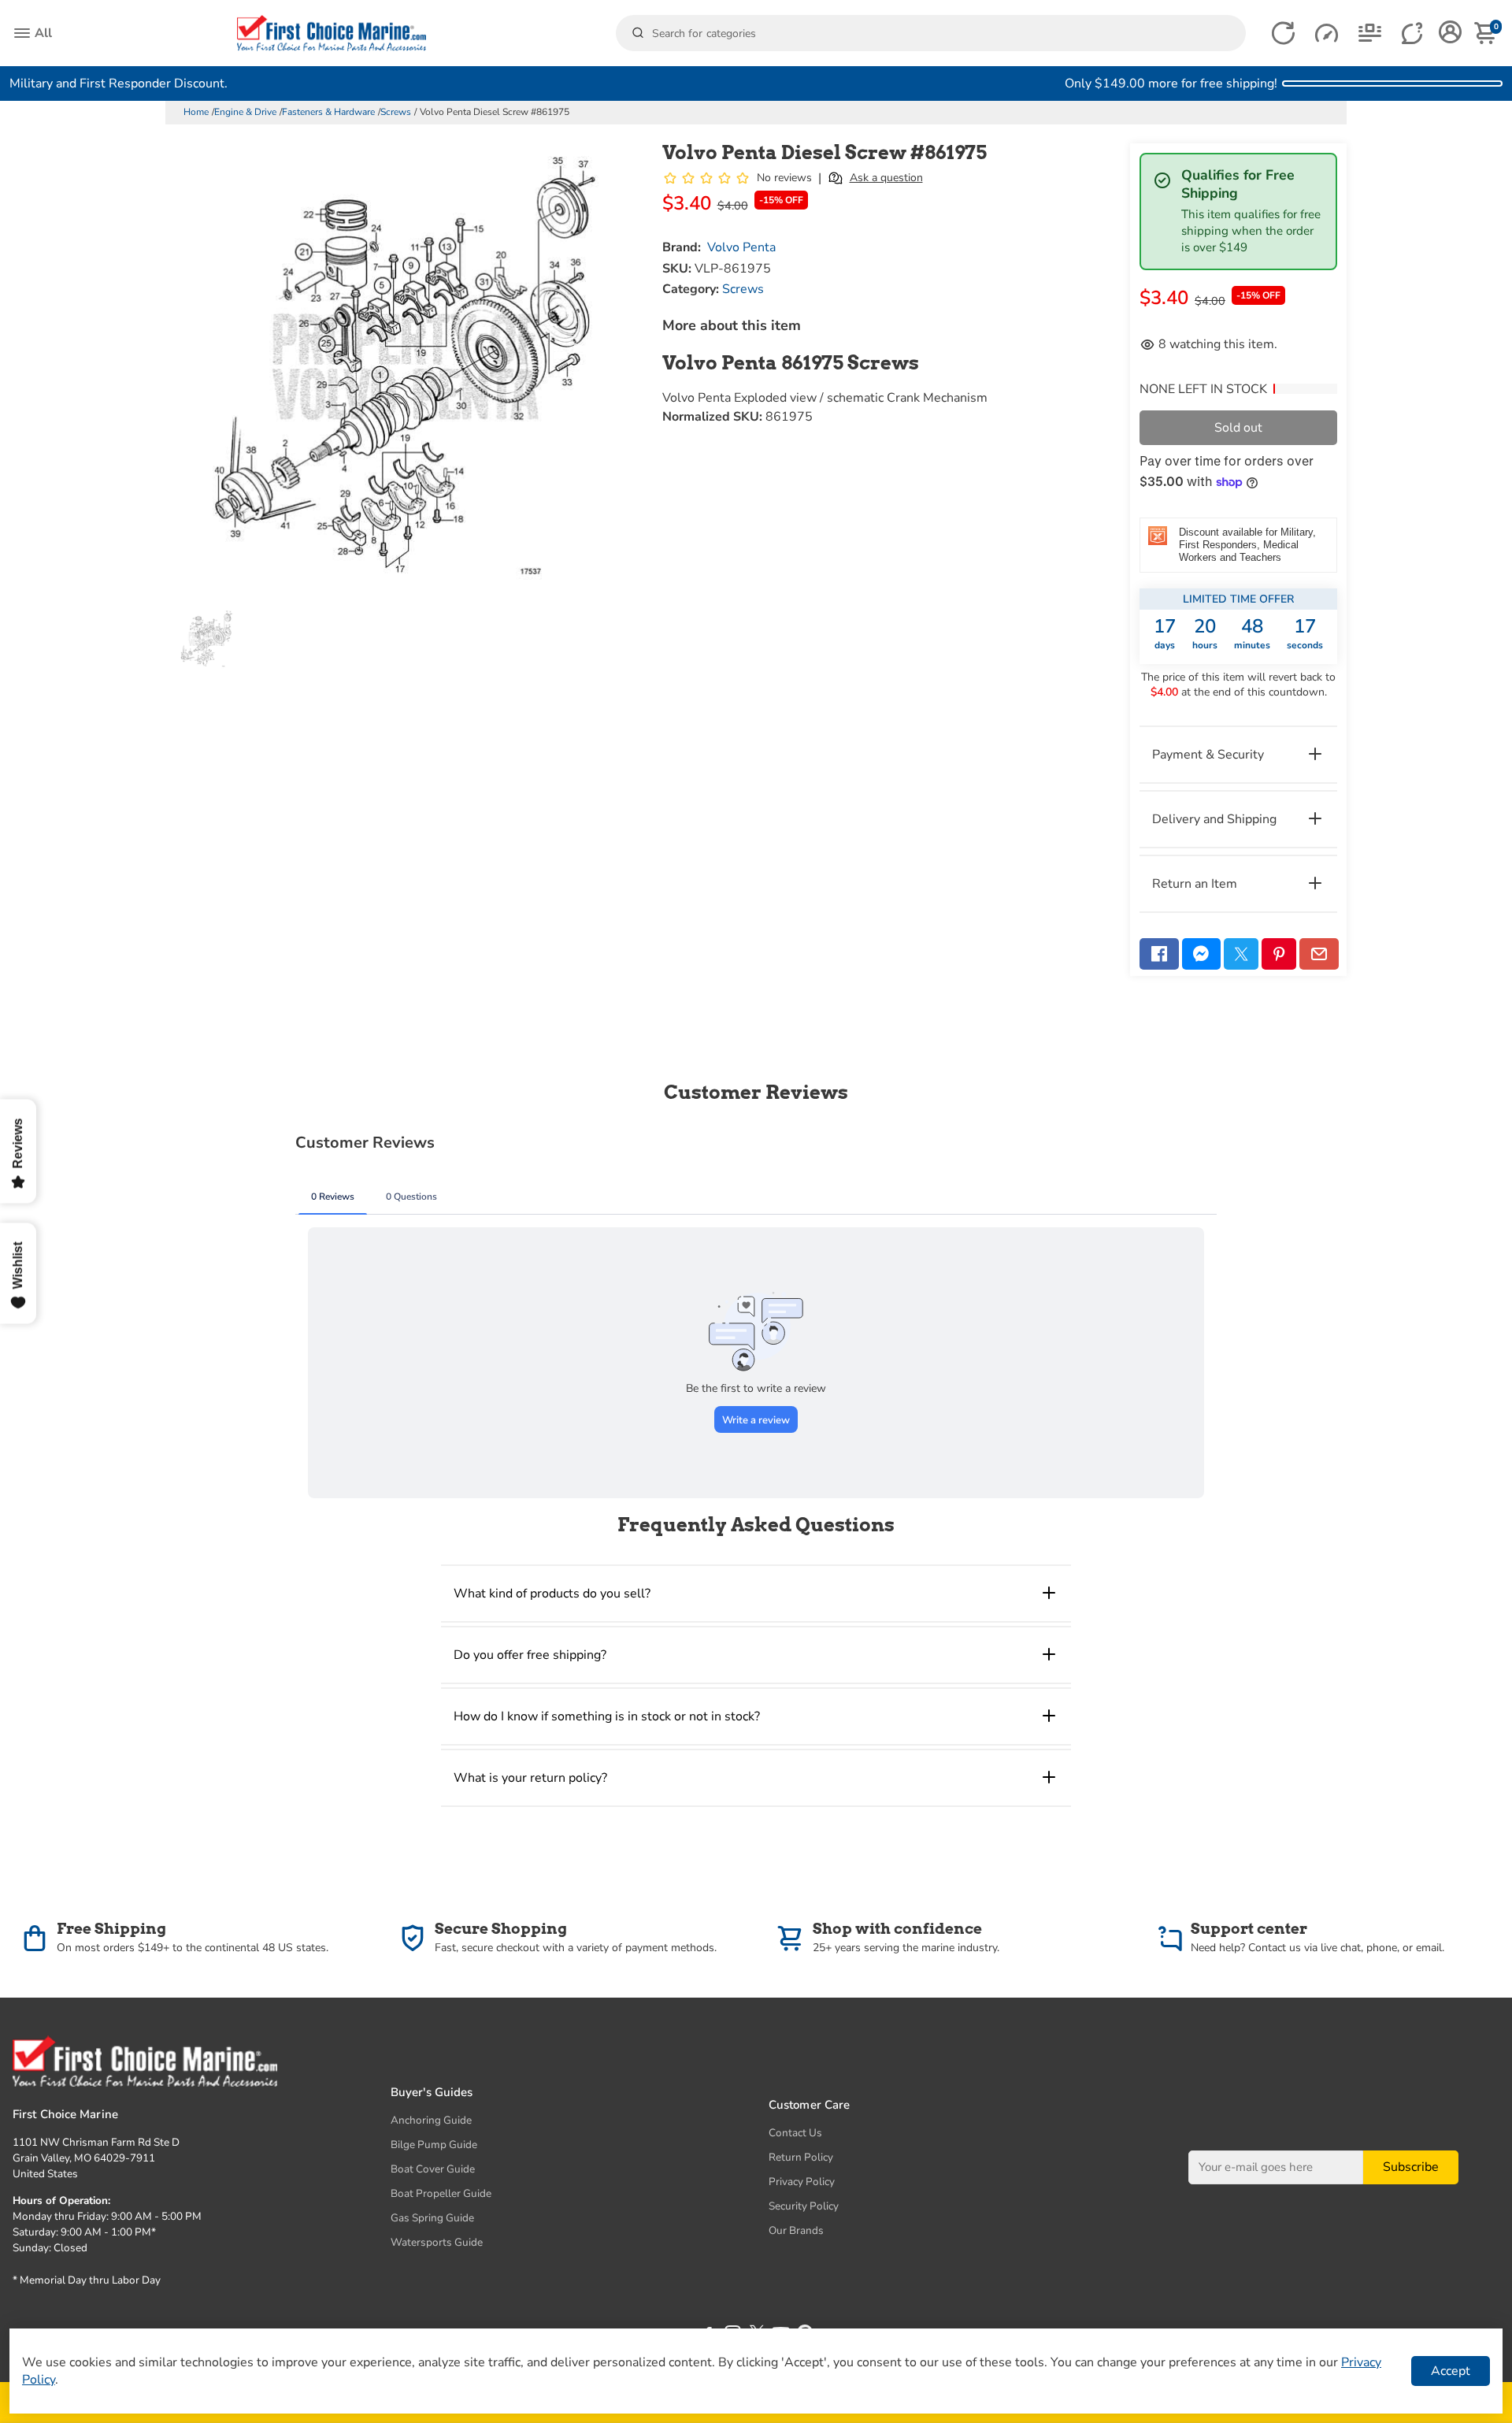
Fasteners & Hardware (328, 112)
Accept (1451, 2371)
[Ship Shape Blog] (1370, 33)
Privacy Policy (802, 2182)
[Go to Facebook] (1159, 954)
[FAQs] (1413, 33)
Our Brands (796, 2230)
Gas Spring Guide (432, 2218)
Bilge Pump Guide (434, 2145)
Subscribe (1411, 2167)
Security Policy (804, 2206)
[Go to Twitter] (1241, 954)
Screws (396, 112)
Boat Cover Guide (433, 2169)
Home (196, 112)
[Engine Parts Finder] (1327, 33)
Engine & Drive (245, 112)
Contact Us (795, 2133)
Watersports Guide (437, 2242)
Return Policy (801, 2157)
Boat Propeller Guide (441, 2193)
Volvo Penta (741, 247)
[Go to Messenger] (1202, 954)
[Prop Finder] (1283, 33)
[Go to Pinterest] (1279, 954)
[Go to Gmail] (1319, 954)
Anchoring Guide (431, 2120)
